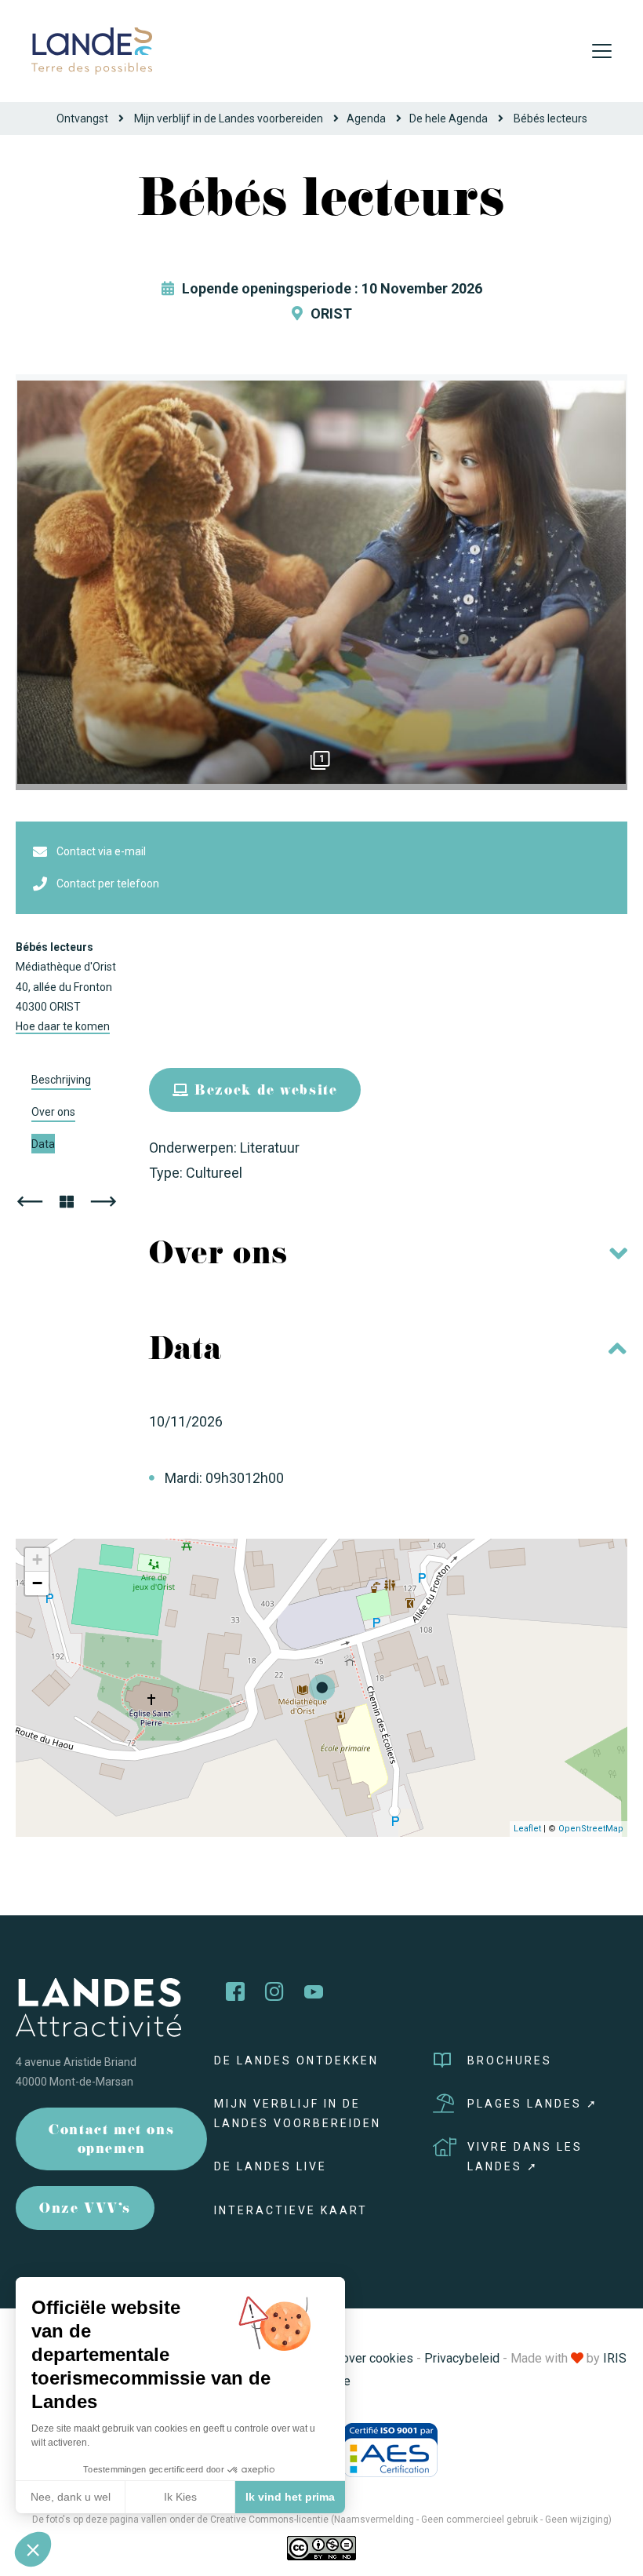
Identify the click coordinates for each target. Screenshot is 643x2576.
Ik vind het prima (290, 2497)
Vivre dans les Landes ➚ (525, 2157)
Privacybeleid (462, 2358)
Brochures (510, 2060)
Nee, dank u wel (71, 2497)
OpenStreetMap (591, 1829)
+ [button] (37, 1559)
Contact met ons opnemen (111, 2141)
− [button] (37, 1583)
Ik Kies (180, 2497)
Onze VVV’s (85, 2210)
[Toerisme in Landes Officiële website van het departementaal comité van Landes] (92, 50)
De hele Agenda (449, 118)
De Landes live (271, 2166)
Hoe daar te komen (63, 1026)
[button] (33, 2549)
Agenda (366, 118)
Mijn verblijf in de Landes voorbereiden (229, 118)
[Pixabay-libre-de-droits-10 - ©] (321, 582)
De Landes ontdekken (296, 2060)
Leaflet (527, 1829)
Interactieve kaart (291, 2210)
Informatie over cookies (348, 2358)
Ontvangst (82, 118)
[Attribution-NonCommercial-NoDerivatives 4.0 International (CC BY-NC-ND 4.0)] (321, 2548)
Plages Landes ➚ (533, 2104)
